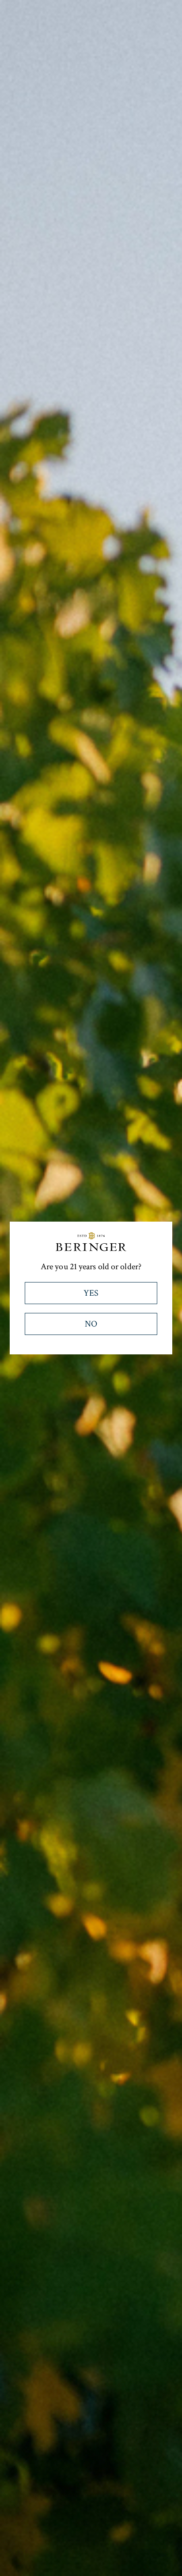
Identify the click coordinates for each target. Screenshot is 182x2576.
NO (91, 1324)
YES (91, 1293)
